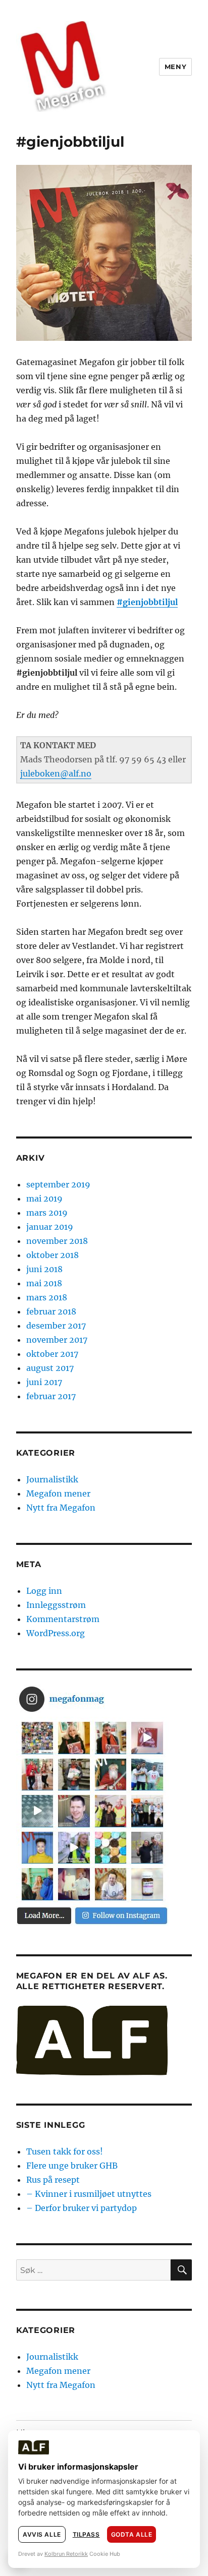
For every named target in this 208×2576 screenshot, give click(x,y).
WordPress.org (56, 1633)
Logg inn (44, 1591)
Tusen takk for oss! (65, 2151)
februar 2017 (51, 1396)
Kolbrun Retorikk (66, 2554)
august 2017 (50, 1368)
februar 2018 (51, 1311)
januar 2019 (50, 1227)
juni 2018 (44, 1269)
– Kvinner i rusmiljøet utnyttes (89, 2194)
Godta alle (132, 2534)
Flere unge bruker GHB (72, 2166)
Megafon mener (58, 1493)
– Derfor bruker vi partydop (82, 2208)
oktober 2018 (53, 1255)
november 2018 (57, 1241)
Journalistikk (52, 1479)
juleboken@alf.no (56, 773)
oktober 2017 (52, 1354)
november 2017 (57, 1340)
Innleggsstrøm (56, 1605)
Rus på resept (53, 2180)
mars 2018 (47, 1297)
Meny (175, 67)
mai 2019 (44, 1199)
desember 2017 (56, 1326)
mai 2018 (44, 1283)
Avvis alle (42, 2534)
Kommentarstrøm (63, 1619)
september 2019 (58, 1184)
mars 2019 (47, 1213)
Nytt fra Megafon (61, 1508)
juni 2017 (44, 1382)
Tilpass (86, 2534)
